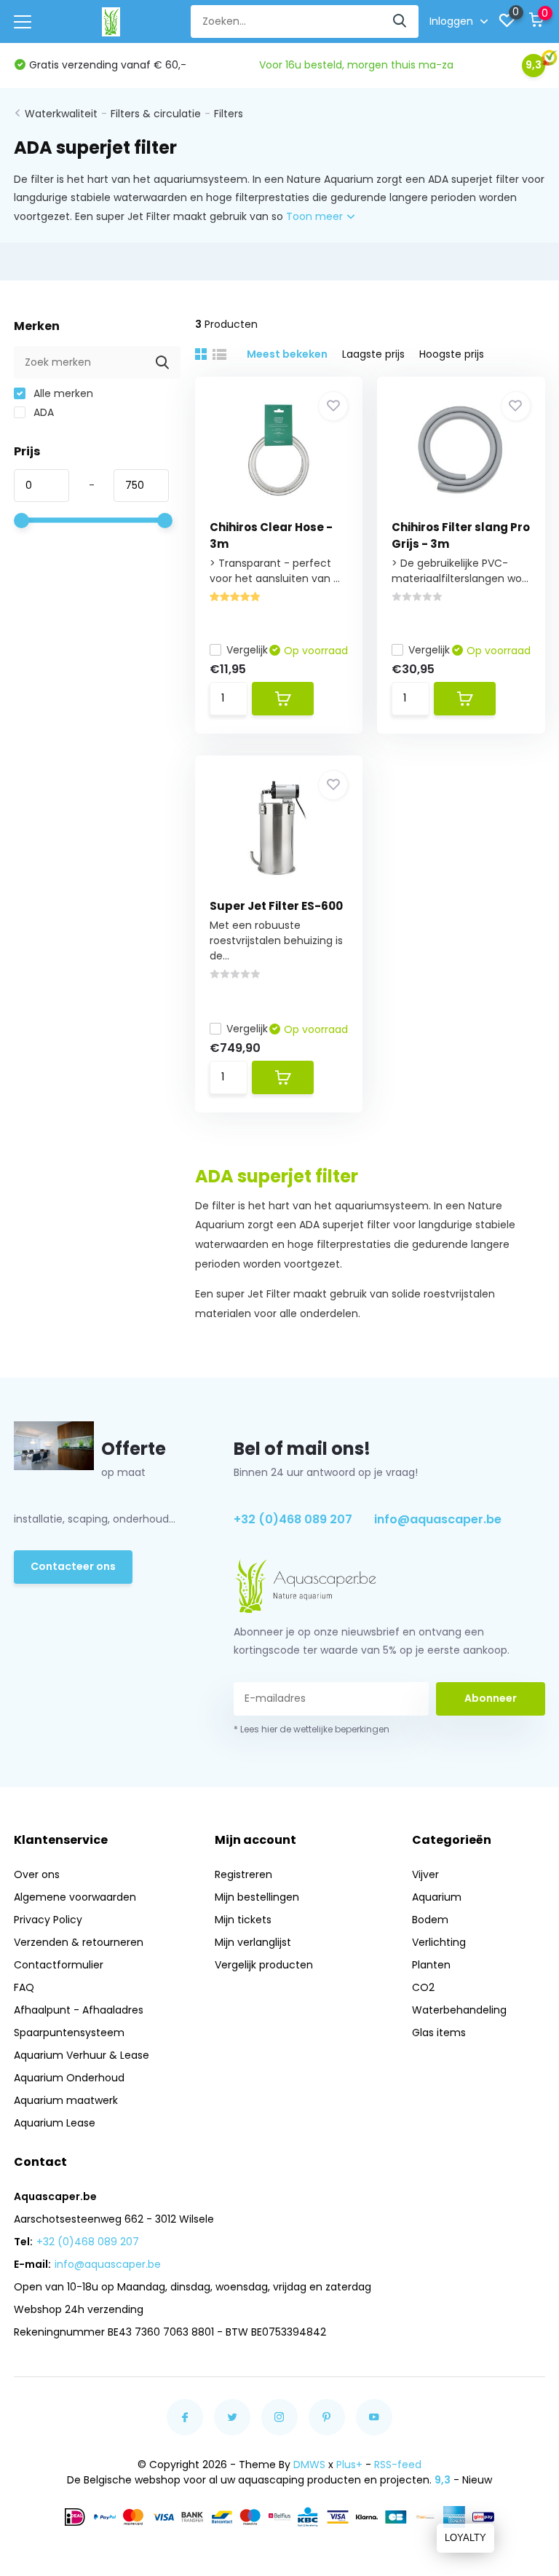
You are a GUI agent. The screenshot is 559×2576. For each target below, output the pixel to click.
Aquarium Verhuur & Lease (82, 2055)
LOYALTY (465, 2538)
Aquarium (437, 1897)
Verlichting (439, 1942)
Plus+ (349, 2465)
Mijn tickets (243, 1920)
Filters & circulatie (156, 114)
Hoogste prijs (452, 354)
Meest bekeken (287, 354)
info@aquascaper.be (438, 1519)
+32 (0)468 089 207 (293, 1519)
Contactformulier (59, 1965)
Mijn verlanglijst (253, 1942)
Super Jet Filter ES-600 (276, 906)
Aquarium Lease (55, 2123)
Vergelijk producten (264, 1965)
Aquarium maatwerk (66, 2100)
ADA (42, 412)
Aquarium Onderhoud (69, 2078)
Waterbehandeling (459, 2010)
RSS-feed (398, 2465)
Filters (229, 114)
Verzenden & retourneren (79, 1942)
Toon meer (316, 216)
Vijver (425, 1874)
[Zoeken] (400, 21)
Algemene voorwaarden (75, 1897)
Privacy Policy (48, 1920)
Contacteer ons (73, 1566)
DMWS (309, 2465)
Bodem (430, 1920)
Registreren (243, 1874)
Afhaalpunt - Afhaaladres (79, 2010)
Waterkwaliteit (61, 114)
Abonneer (491, 1698)
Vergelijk (247, 650)
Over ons (37, 1874)
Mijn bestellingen (257, 1897)
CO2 (423, 1987)
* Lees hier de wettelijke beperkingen (312, 1729)
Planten (431, 1965)
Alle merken (62, 393)
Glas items (439, 2033)
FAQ (24, 1987)
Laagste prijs (373, 354)
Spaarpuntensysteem (69, 2033)
